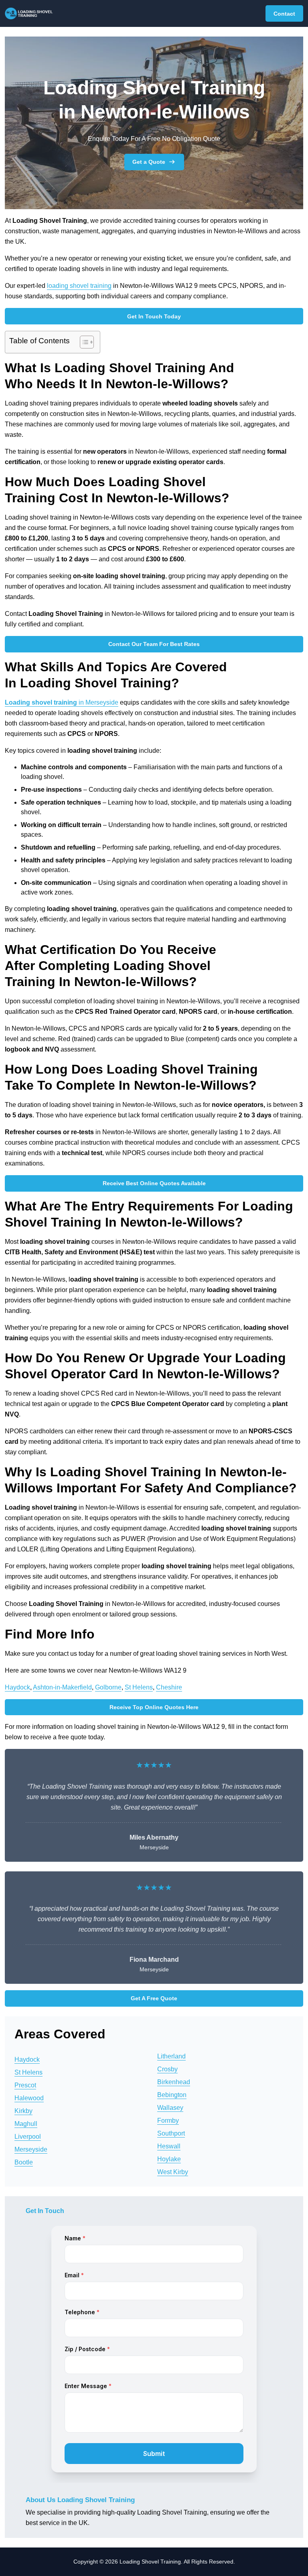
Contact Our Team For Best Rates (154, 644)
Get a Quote (149, 162)
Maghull (26, 2124)
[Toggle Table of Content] (83, 342)
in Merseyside (62, 702)
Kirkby (23, 2111)
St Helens (139, 1687)
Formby (168, 2121)
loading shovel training (79, 286)
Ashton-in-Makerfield (62, 1687)
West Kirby (173, 2172)
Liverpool (28, 2137)
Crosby (167, 2069)
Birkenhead (174, 2082)
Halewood (29, 2098)
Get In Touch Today (154, 316)
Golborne (108, 1687)
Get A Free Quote (154, 1998)
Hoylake (169, 2159)
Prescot (25, 2085)
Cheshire (169, 1687)
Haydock (17, 1687)
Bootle (24, 2162)
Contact (284, 14)
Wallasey (170, 2108)
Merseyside (31, 2149)
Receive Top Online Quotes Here (154, 1707)
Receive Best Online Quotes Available (154, 1183)
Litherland (171, 2056)
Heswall (169, 2146)
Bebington (172, 2095)
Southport (171, 2133)
